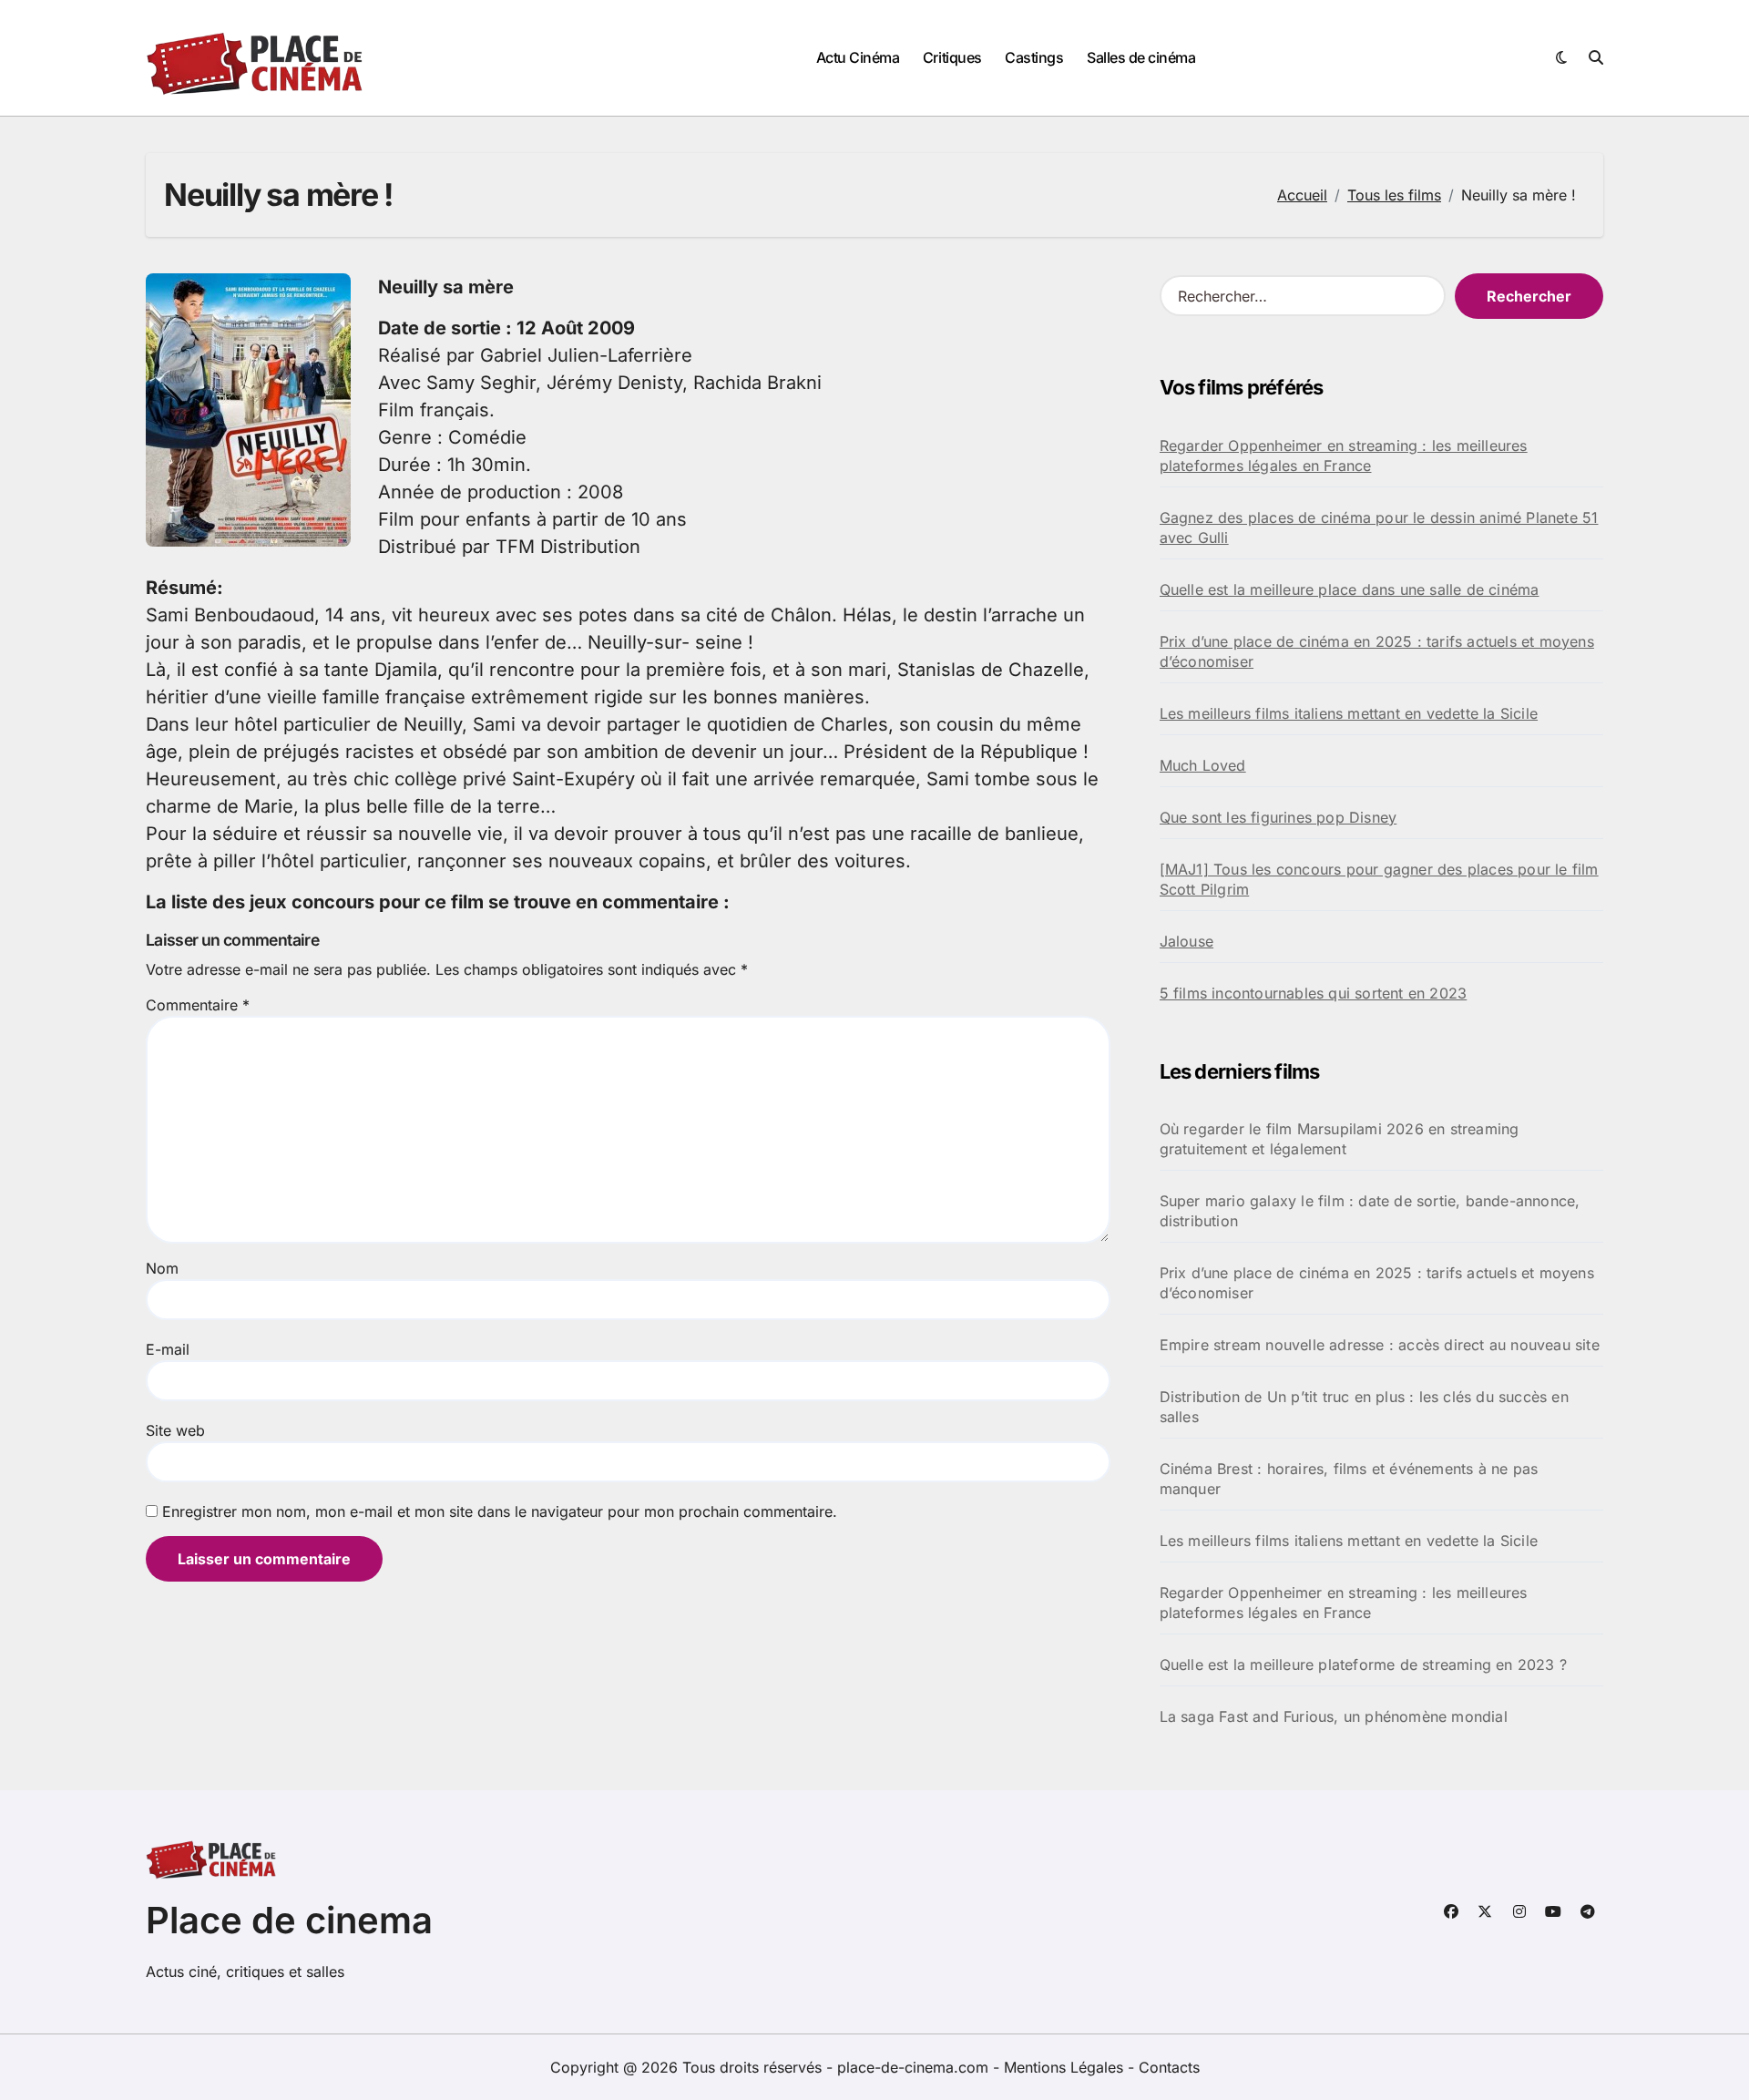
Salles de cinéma (1141, 57)
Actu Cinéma (858, 57)
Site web (175, 1430)
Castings (1034, 57)
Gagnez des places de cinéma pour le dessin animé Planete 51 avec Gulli (1379, 528)
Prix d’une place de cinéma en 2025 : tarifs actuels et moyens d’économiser (1377, 651)
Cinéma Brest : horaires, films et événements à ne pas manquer (1349, 1479)
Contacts (1169, 2067)
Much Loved (1203, 765)
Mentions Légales (1066, 2067)
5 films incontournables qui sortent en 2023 (1314, 993)
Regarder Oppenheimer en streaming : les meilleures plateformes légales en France (1344, 456)
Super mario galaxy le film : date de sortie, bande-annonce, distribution (1370, 1211)
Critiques (952, 57)
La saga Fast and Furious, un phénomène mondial (1334, 1716)
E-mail (168, 1349)
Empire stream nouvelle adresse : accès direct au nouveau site (1380, 1345)
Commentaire (198, 1005)
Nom (162, 1268)
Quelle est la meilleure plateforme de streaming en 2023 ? (1363, 1665)
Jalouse (1186, 941)
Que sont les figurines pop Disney (1279, 817)
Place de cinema (289, 1920)
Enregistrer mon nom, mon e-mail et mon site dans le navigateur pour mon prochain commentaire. (500, 1511)
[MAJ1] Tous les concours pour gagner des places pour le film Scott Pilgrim (1379, 879)
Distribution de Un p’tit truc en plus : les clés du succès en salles (1364, 1407)
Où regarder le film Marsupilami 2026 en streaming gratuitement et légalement (1340, 1139)
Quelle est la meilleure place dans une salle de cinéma (1350, 589)
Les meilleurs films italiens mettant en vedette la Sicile (1349, 713)
